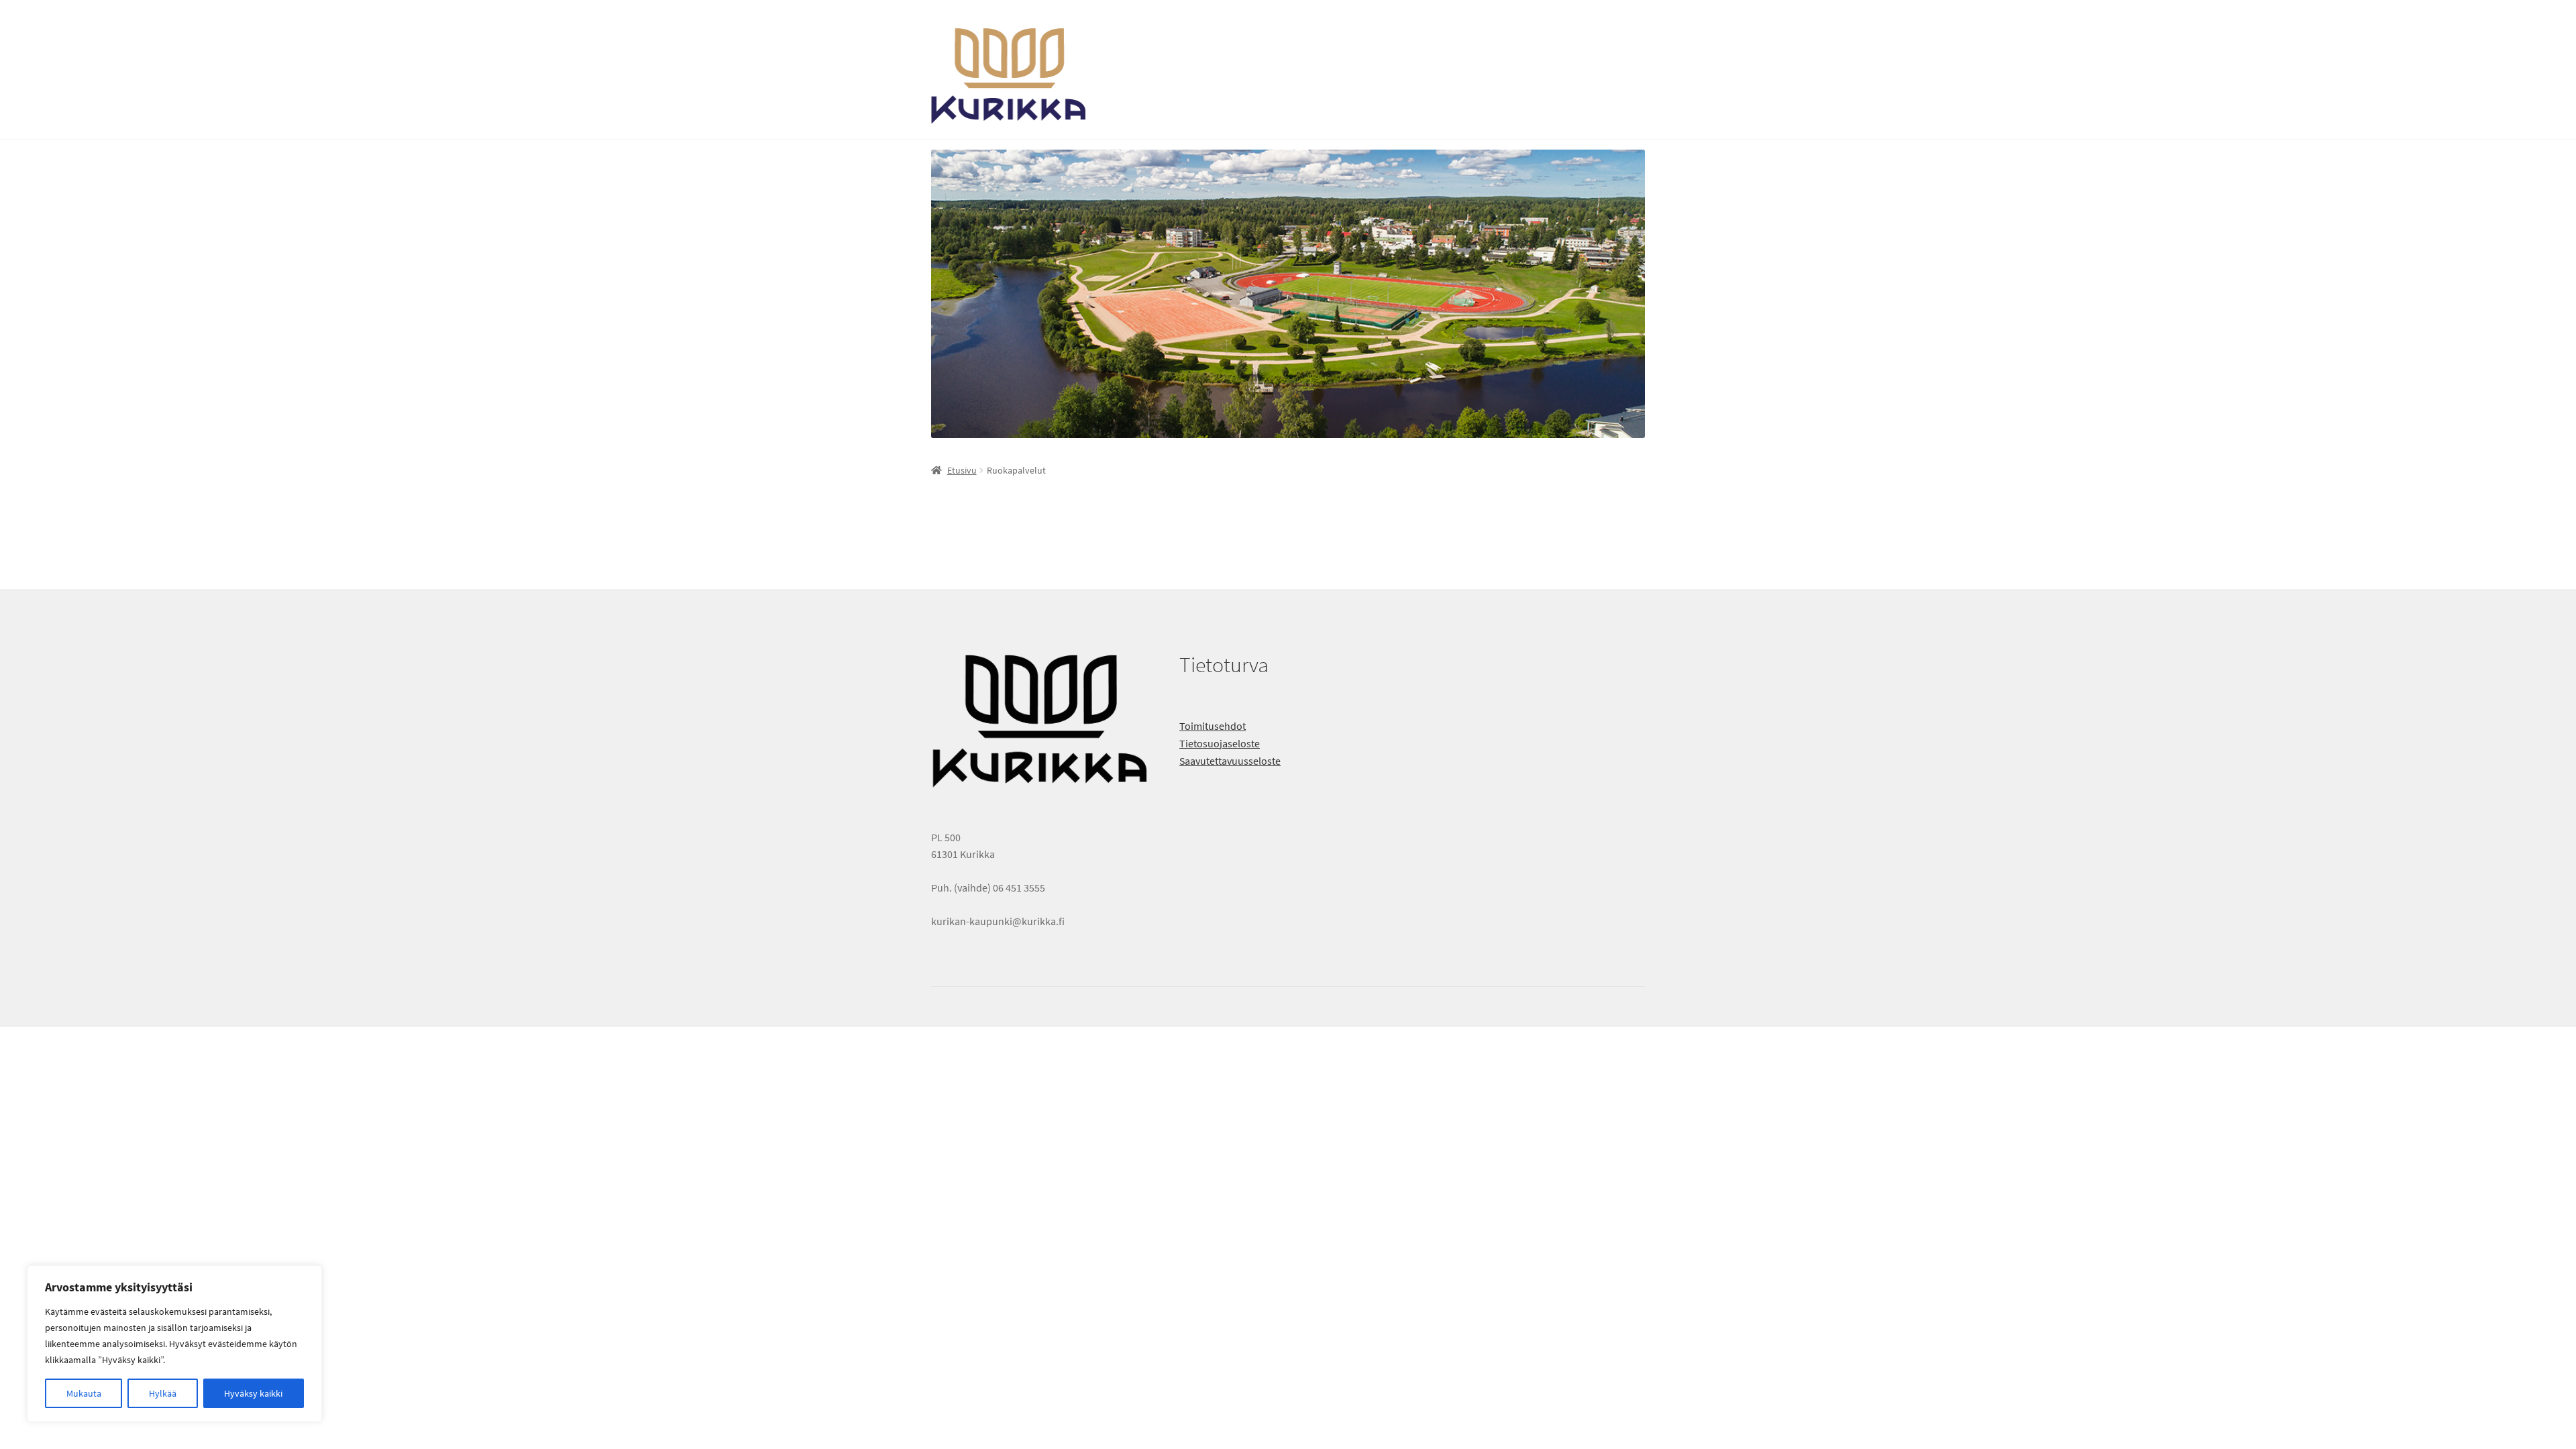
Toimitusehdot (1213, 726)
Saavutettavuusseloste (1230, 761)
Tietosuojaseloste (1220, 743)
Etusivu (962, 470)
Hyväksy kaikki (253, 1393)
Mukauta (84, 1393)
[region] (174, 1344)
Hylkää (163, 1393)
